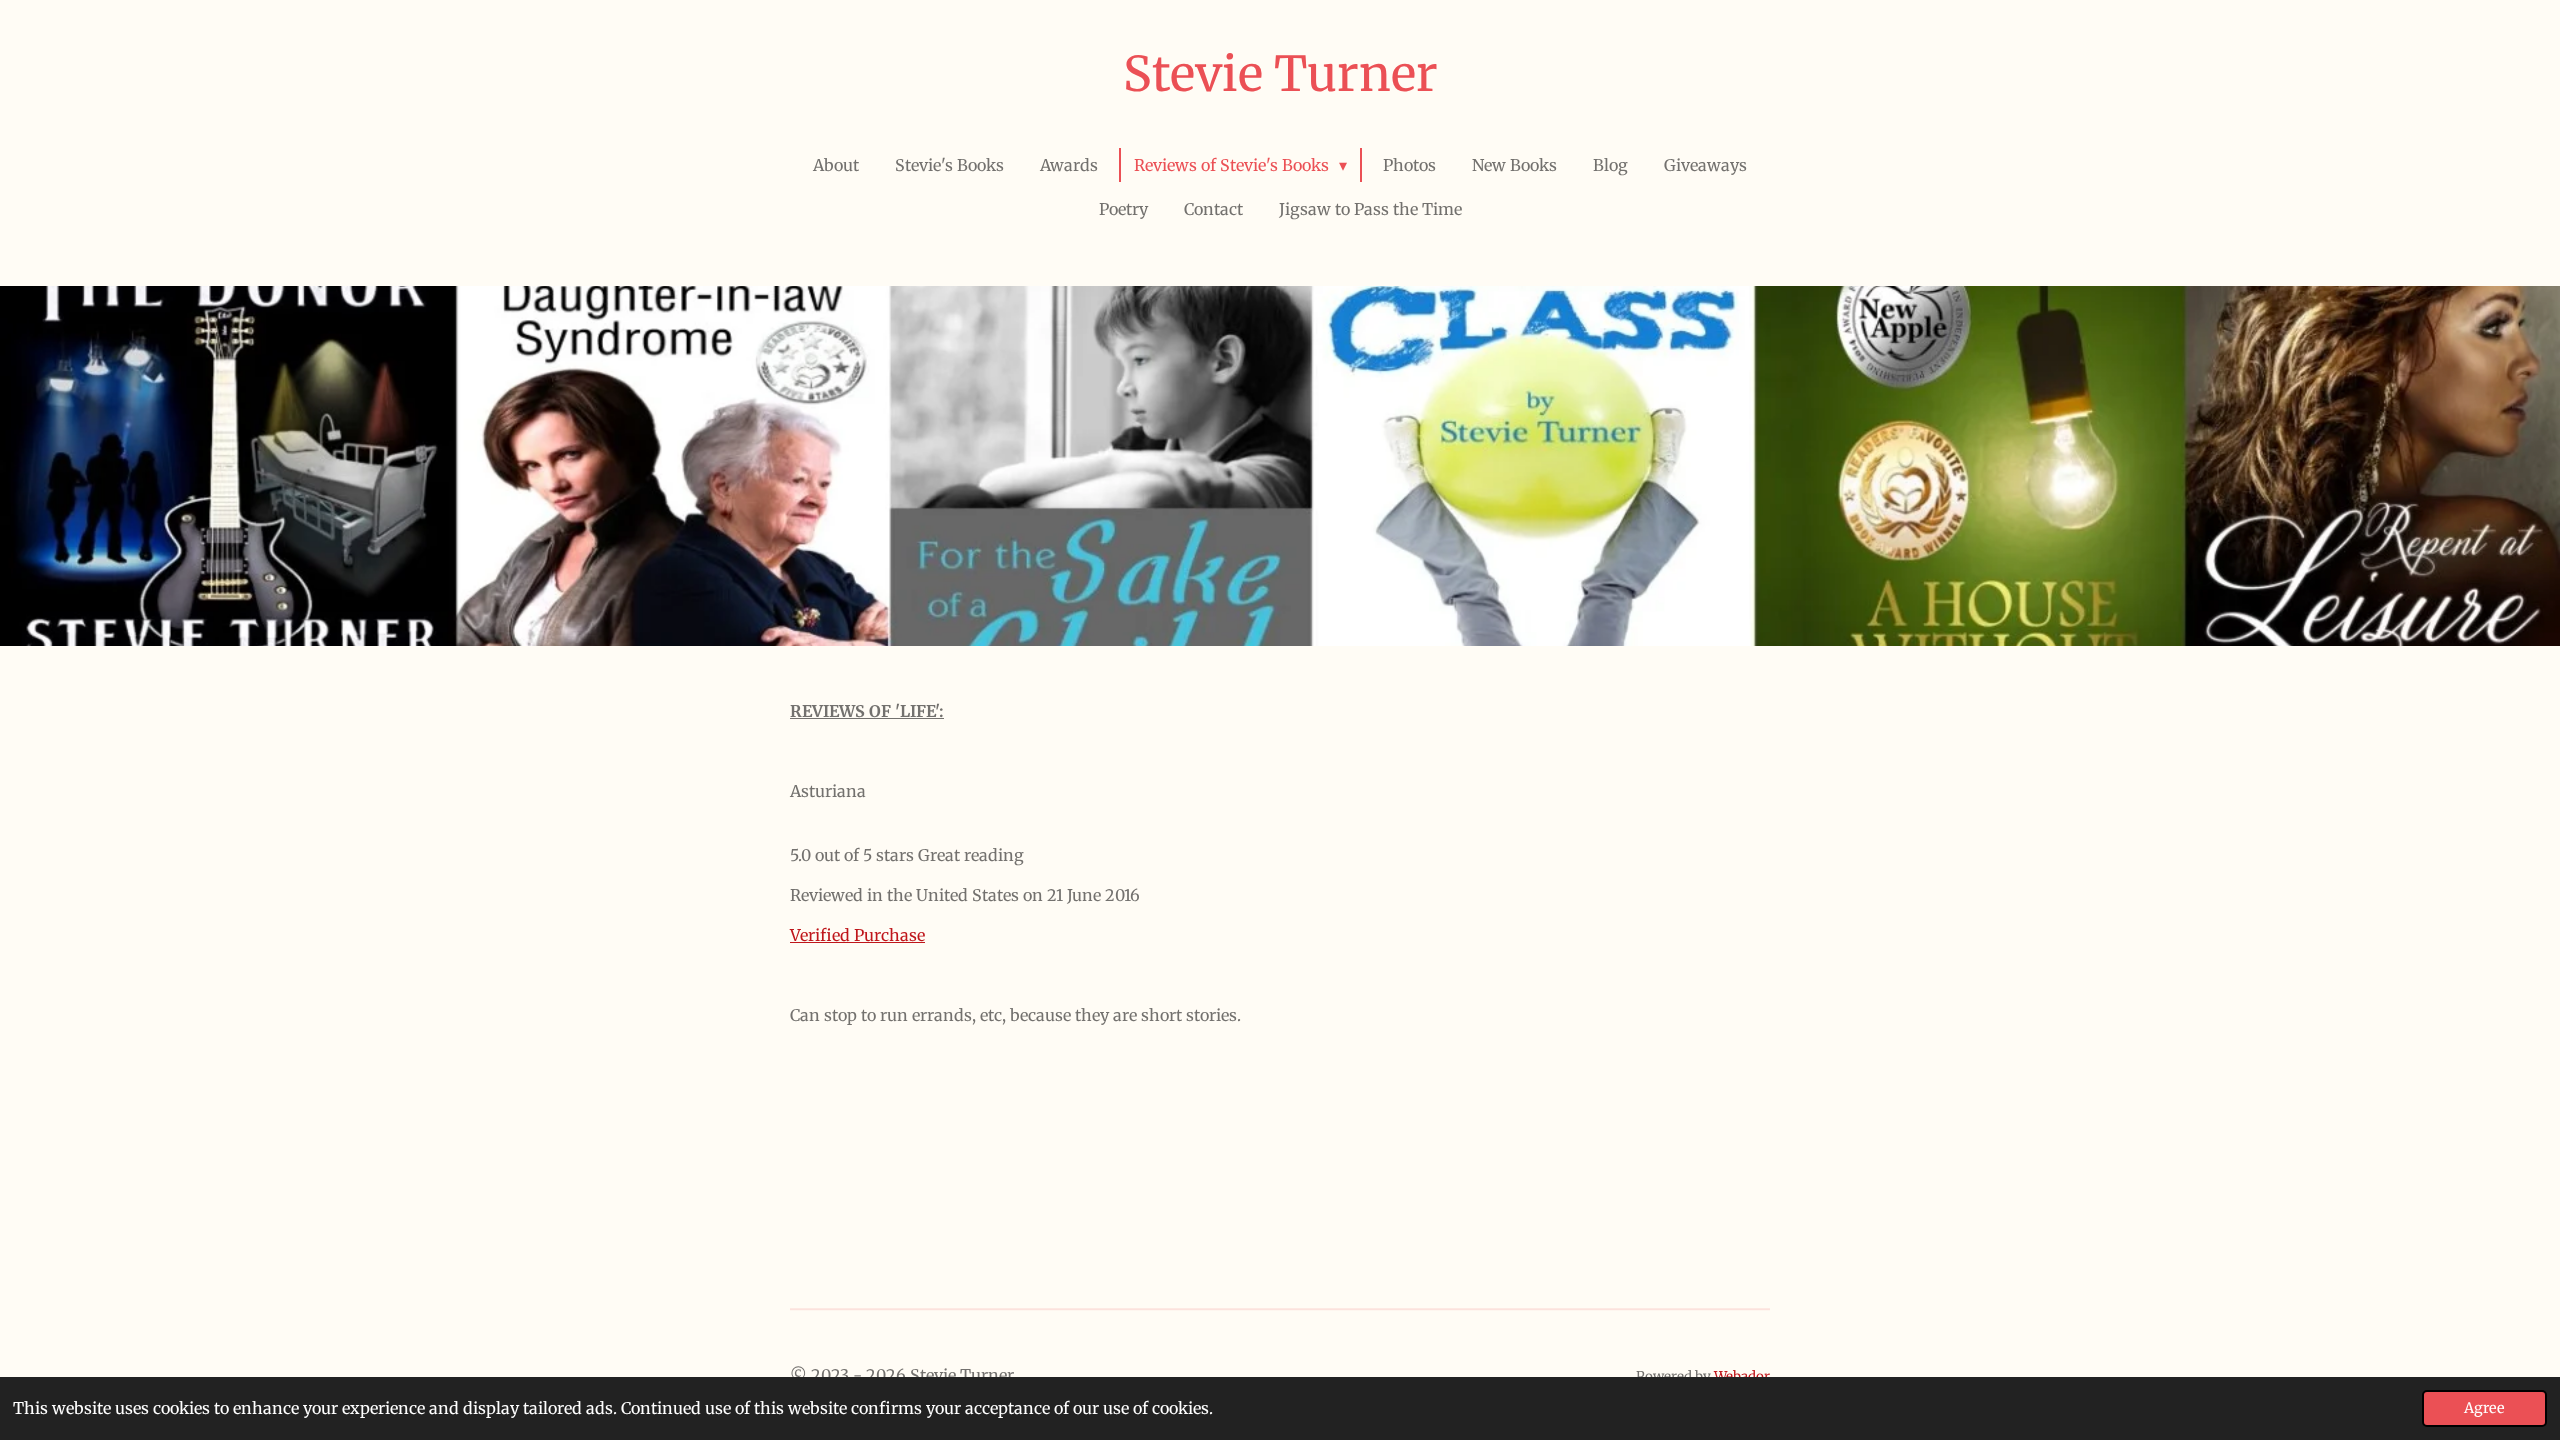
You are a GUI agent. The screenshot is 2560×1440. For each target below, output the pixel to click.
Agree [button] (2484, 1408)
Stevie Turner (1280, 74)
